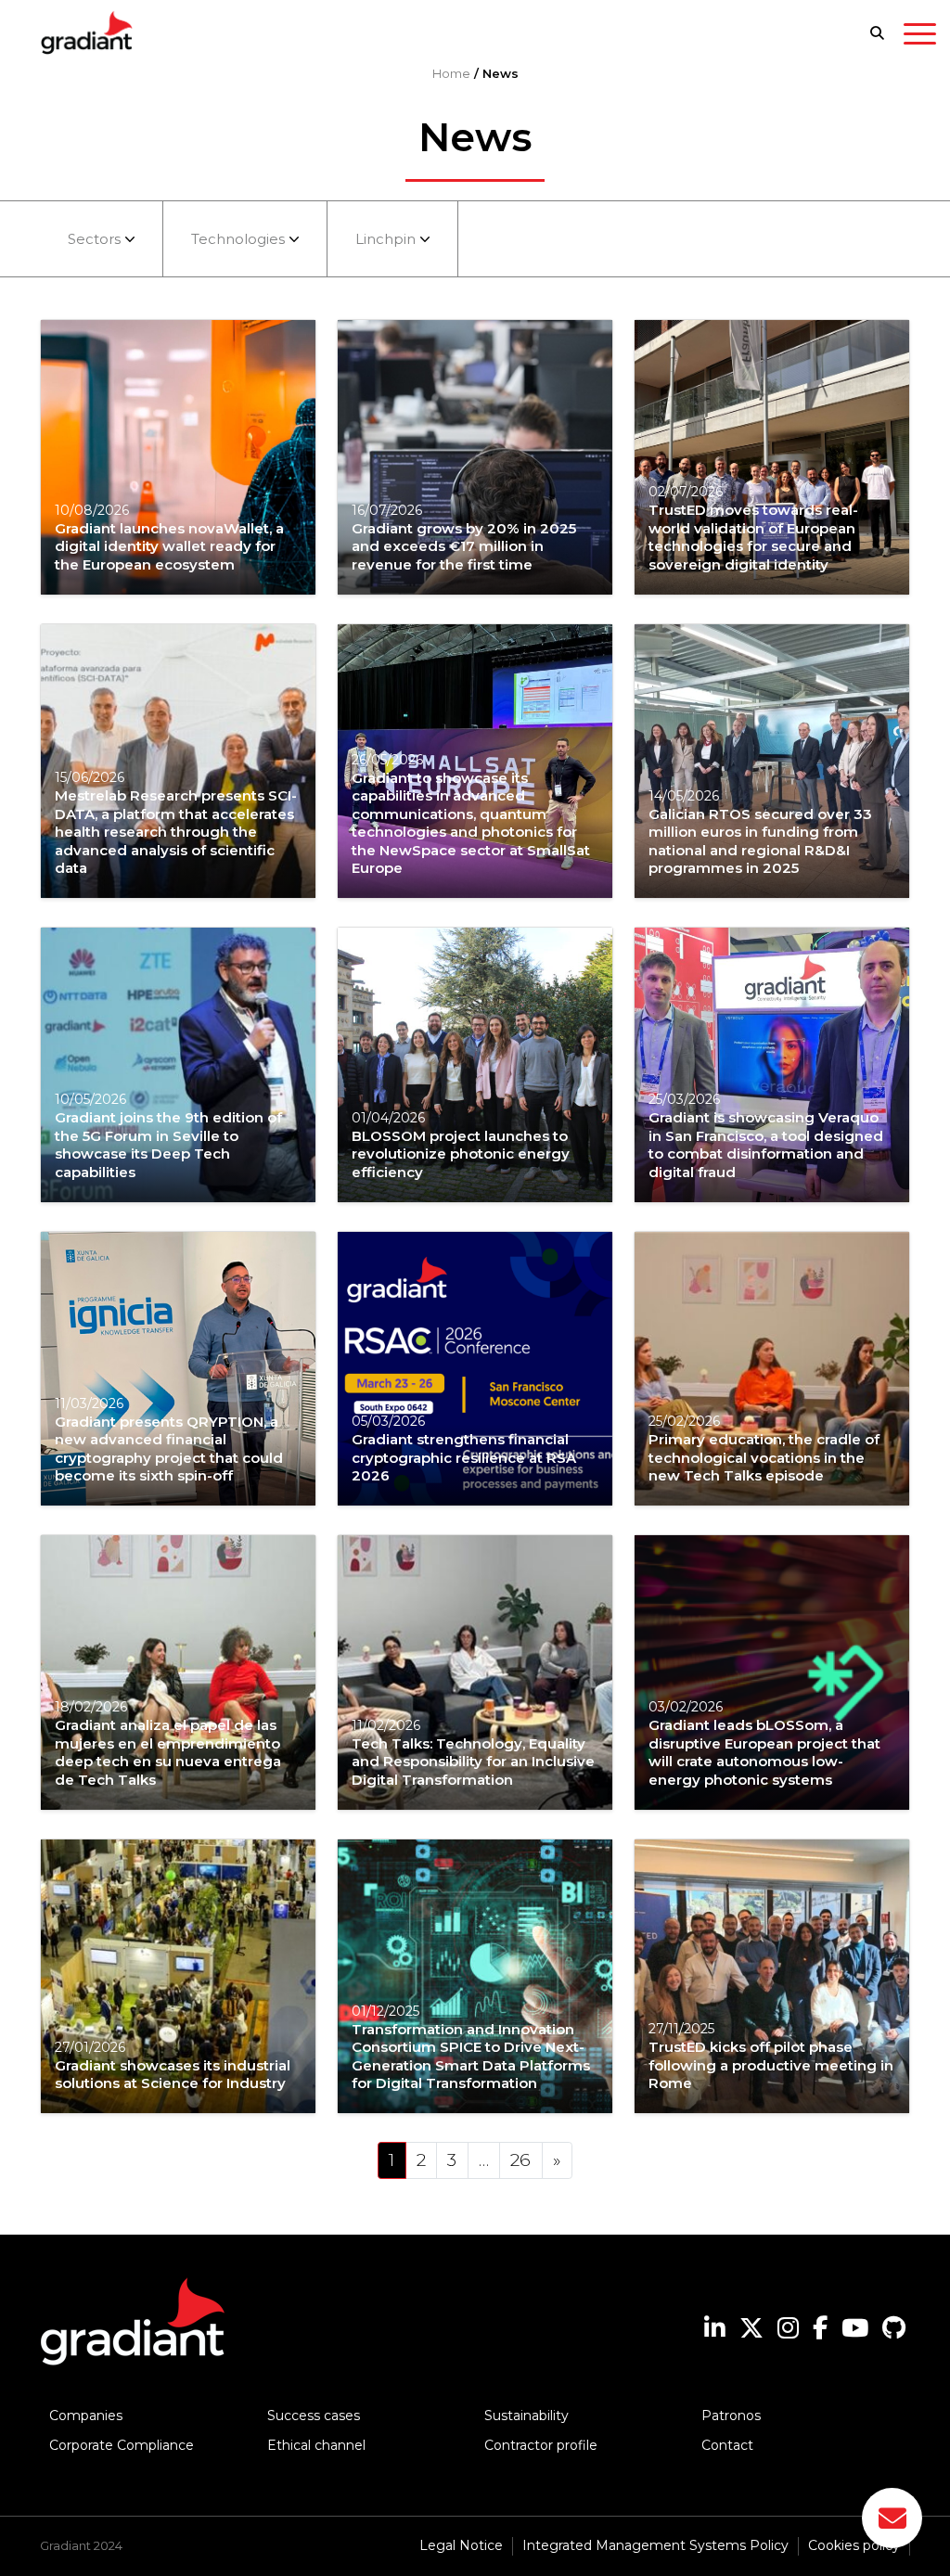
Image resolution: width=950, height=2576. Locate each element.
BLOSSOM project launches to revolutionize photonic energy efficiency (461, 1154)
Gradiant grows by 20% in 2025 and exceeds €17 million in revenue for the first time (464, 546)
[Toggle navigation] (920, 37)
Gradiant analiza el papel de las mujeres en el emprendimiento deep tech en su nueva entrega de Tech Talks (168, 1752)
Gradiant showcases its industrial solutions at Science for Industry (173, 2075)
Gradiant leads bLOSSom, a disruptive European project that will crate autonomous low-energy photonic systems (764, 1752)
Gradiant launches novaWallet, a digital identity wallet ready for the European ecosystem (169, 546)
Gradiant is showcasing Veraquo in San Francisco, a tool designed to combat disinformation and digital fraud (766, 1145)
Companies (86, 2416)
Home (451, 73)
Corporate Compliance (122, 2445)
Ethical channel (316, 2445)
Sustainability (526, 2416)
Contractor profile (541, 2445)
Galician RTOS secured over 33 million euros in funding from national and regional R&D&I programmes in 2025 (760, 841)
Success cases (314, 2416)
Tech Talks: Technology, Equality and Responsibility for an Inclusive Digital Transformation (473, 1762)
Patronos (731, 2416)
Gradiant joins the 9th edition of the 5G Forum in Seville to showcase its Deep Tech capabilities (168, 1145)
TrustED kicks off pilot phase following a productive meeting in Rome (771, 2065)
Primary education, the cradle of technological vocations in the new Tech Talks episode (764, 1457)
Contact (727, 2445)
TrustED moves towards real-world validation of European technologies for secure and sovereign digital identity (753, 537)
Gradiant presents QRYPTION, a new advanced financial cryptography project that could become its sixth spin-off (169, 1449)
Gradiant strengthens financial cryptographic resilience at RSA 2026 (464, 1457)
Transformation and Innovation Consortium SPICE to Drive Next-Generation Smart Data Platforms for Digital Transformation (471, 2057)
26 (520, 2160)
